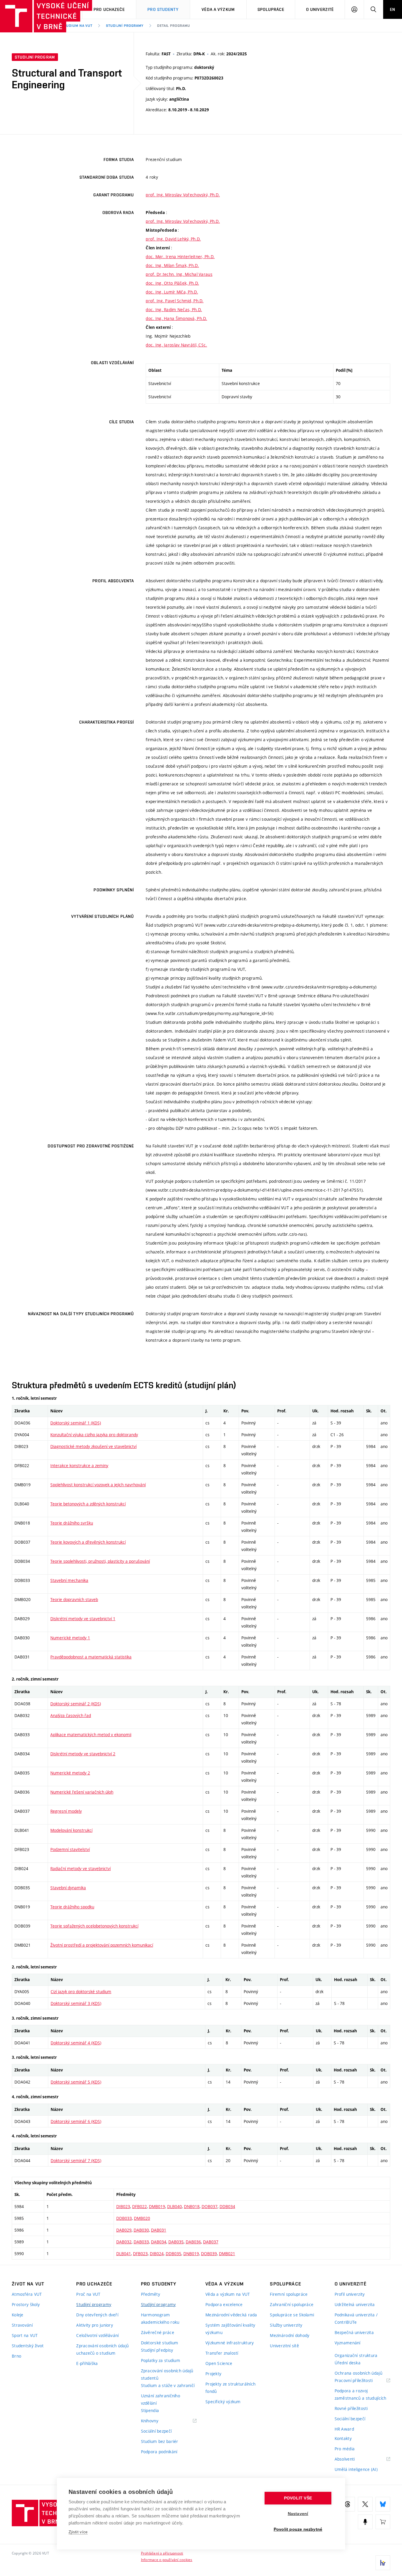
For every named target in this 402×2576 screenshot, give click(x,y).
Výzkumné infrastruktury (230, 2343)
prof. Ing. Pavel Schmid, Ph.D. (175, 301)
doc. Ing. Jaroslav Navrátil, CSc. (176, 345)
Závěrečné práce (158, 2332)
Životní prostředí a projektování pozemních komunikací (102, 1945)
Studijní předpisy (157, 2350)
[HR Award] (383, 2563)
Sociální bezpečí (156, 2431)
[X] (365, 2504)
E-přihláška (87, 2363)
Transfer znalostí (222, 2353)
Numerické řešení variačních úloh (82, 1792)
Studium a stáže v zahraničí (168, 2385)
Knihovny (157, 2421)
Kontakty (343, 2438)
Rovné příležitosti (351, 2408)
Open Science (219, 2363)
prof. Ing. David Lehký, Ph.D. (173, 239)
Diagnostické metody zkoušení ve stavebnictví (93, 1446)
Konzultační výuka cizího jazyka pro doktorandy (94, 1435)
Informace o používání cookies (167, 2560)
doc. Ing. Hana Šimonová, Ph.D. (176, 318)
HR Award (344, 2429)
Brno (16, 2356)
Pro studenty (163, 9)
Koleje (18, 2315)
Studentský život (28, 2346)
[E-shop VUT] (383, 2522)
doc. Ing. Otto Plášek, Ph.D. (172, 283)
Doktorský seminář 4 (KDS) (76, 2043)
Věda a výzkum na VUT (228, 2294)
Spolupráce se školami (292, 2315)
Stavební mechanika (69, 1580)
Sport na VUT (25, 2335)
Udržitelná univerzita (355, 2304)
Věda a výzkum (218, 9)
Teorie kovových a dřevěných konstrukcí (88, 1542)
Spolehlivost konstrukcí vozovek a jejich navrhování (98, 1485)
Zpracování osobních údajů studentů (167, 2374)
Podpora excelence (224, 2304)
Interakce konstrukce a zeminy (79, 1466)
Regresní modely (66, 1811)
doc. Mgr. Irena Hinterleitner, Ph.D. (180, 257)
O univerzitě (320, 9)
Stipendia (150, 2410)
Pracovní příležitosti (361, 2381)
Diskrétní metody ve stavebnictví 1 (83, 1619)
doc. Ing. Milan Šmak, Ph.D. (172, 265)
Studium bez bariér (160, 2441)
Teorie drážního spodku (72, 1907)
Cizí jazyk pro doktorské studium (81, 1992)
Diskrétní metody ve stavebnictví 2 (83, 1754)
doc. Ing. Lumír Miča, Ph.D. (172, 292)
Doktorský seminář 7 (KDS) (76, 2161)
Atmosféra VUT (27, 2294)
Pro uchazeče (109, 9)
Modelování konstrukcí (71, 1830)
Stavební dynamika (68, 1888)
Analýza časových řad (71, 1715)
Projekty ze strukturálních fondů (230, 2388)
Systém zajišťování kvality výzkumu (230, 2329)
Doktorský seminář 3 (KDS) (76, 2003)
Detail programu (174, 26)
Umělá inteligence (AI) (356, 2469)
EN (393, 9)
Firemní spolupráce (289, 2294)
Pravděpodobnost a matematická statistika (91, 1657)
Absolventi (352, 2459)
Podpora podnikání (159, 2452)
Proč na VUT (88, 2294)
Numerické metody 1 (70, 1638)
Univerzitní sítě (284, 2346)
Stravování (22, 2325)
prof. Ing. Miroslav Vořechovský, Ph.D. (183, 195)
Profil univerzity (350, 2294)
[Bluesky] (383, 2504)
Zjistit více (78, 2532)
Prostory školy (26, 2304)
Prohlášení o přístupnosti (162, 2553)
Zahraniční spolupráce (292, 2304)
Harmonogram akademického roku (160, 2318)
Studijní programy (125, 26)
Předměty (151, 2294)
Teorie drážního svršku (72, 1523)
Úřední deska (348, 2363)
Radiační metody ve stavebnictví (80, 1868)
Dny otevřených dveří (97, 2315)
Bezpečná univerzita (354, 2332)
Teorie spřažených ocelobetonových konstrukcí (94, 1926)
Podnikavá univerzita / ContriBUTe (356, 2318)
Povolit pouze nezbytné (298, 2529)
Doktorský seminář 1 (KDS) (76, 1423)
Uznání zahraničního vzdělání (161, 2399)
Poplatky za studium (161, 2360)
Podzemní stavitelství (70, 1849)
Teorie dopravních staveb (74, 1599)
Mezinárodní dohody (290, 2335)
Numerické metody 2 (70, 1773)
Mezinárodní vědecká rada (231, 2315)
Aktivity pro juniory (95, 2325)
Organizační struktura (356, 2355)
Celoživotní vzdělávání (97, 2335)
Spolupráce (271, 9)
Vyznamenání (348, 2343)
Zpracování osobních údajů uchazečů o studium (102, 2349)
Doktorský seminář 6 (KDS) (76, 2121)
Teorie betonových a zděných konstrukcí (88, 1504)
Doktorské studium (160, 2343)
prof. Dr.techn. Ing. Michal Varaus (179, 274)
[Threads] (348, 2504)
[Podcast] (365, 2522)
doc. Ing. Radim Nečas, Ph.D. (174, 310)
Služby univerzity (286, 2325)
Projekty (213, 2374)
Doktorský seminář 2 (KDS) (76, 1704)
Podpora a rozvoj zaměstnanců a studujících (361, 2394)
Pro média (345, 2449)
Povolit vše (298, 2498)
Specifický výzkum (223, 2402)
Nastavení (298, 2514)
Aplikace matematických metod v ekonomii (91, 1735)
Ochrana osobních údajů (358, 2373)
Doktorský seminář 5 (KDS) (76, 2082)
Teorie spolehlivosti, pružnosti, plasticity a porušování (100, 1561)
